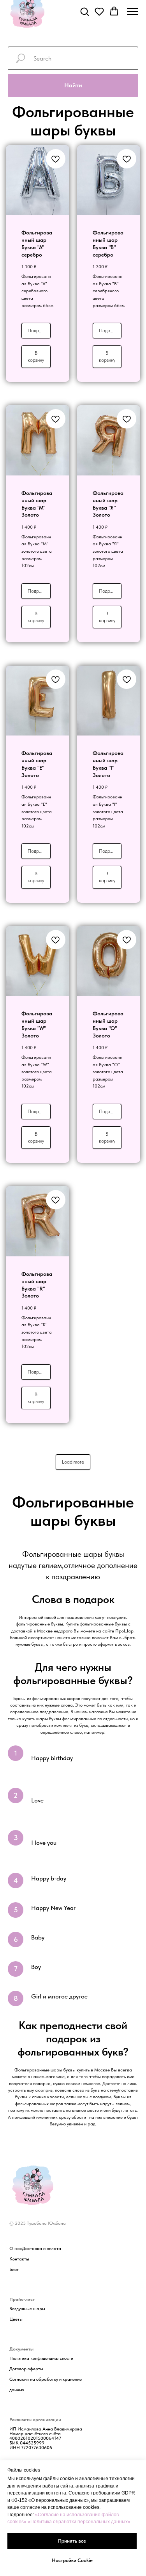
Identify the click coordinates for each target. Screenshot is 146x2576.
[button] (84, 11)
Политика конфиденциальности (41, 2358)
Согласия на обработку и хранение (46, 2379)
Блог (14, 2269)
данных (17, 2390)
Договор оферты (26, 2369)
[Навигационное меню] (133, 12)
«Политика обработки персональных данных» (79, 2522)
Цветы (16, 2319)
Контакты (19, 2259)
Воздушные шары (27, 2309)
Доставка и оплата (42, 2248)
